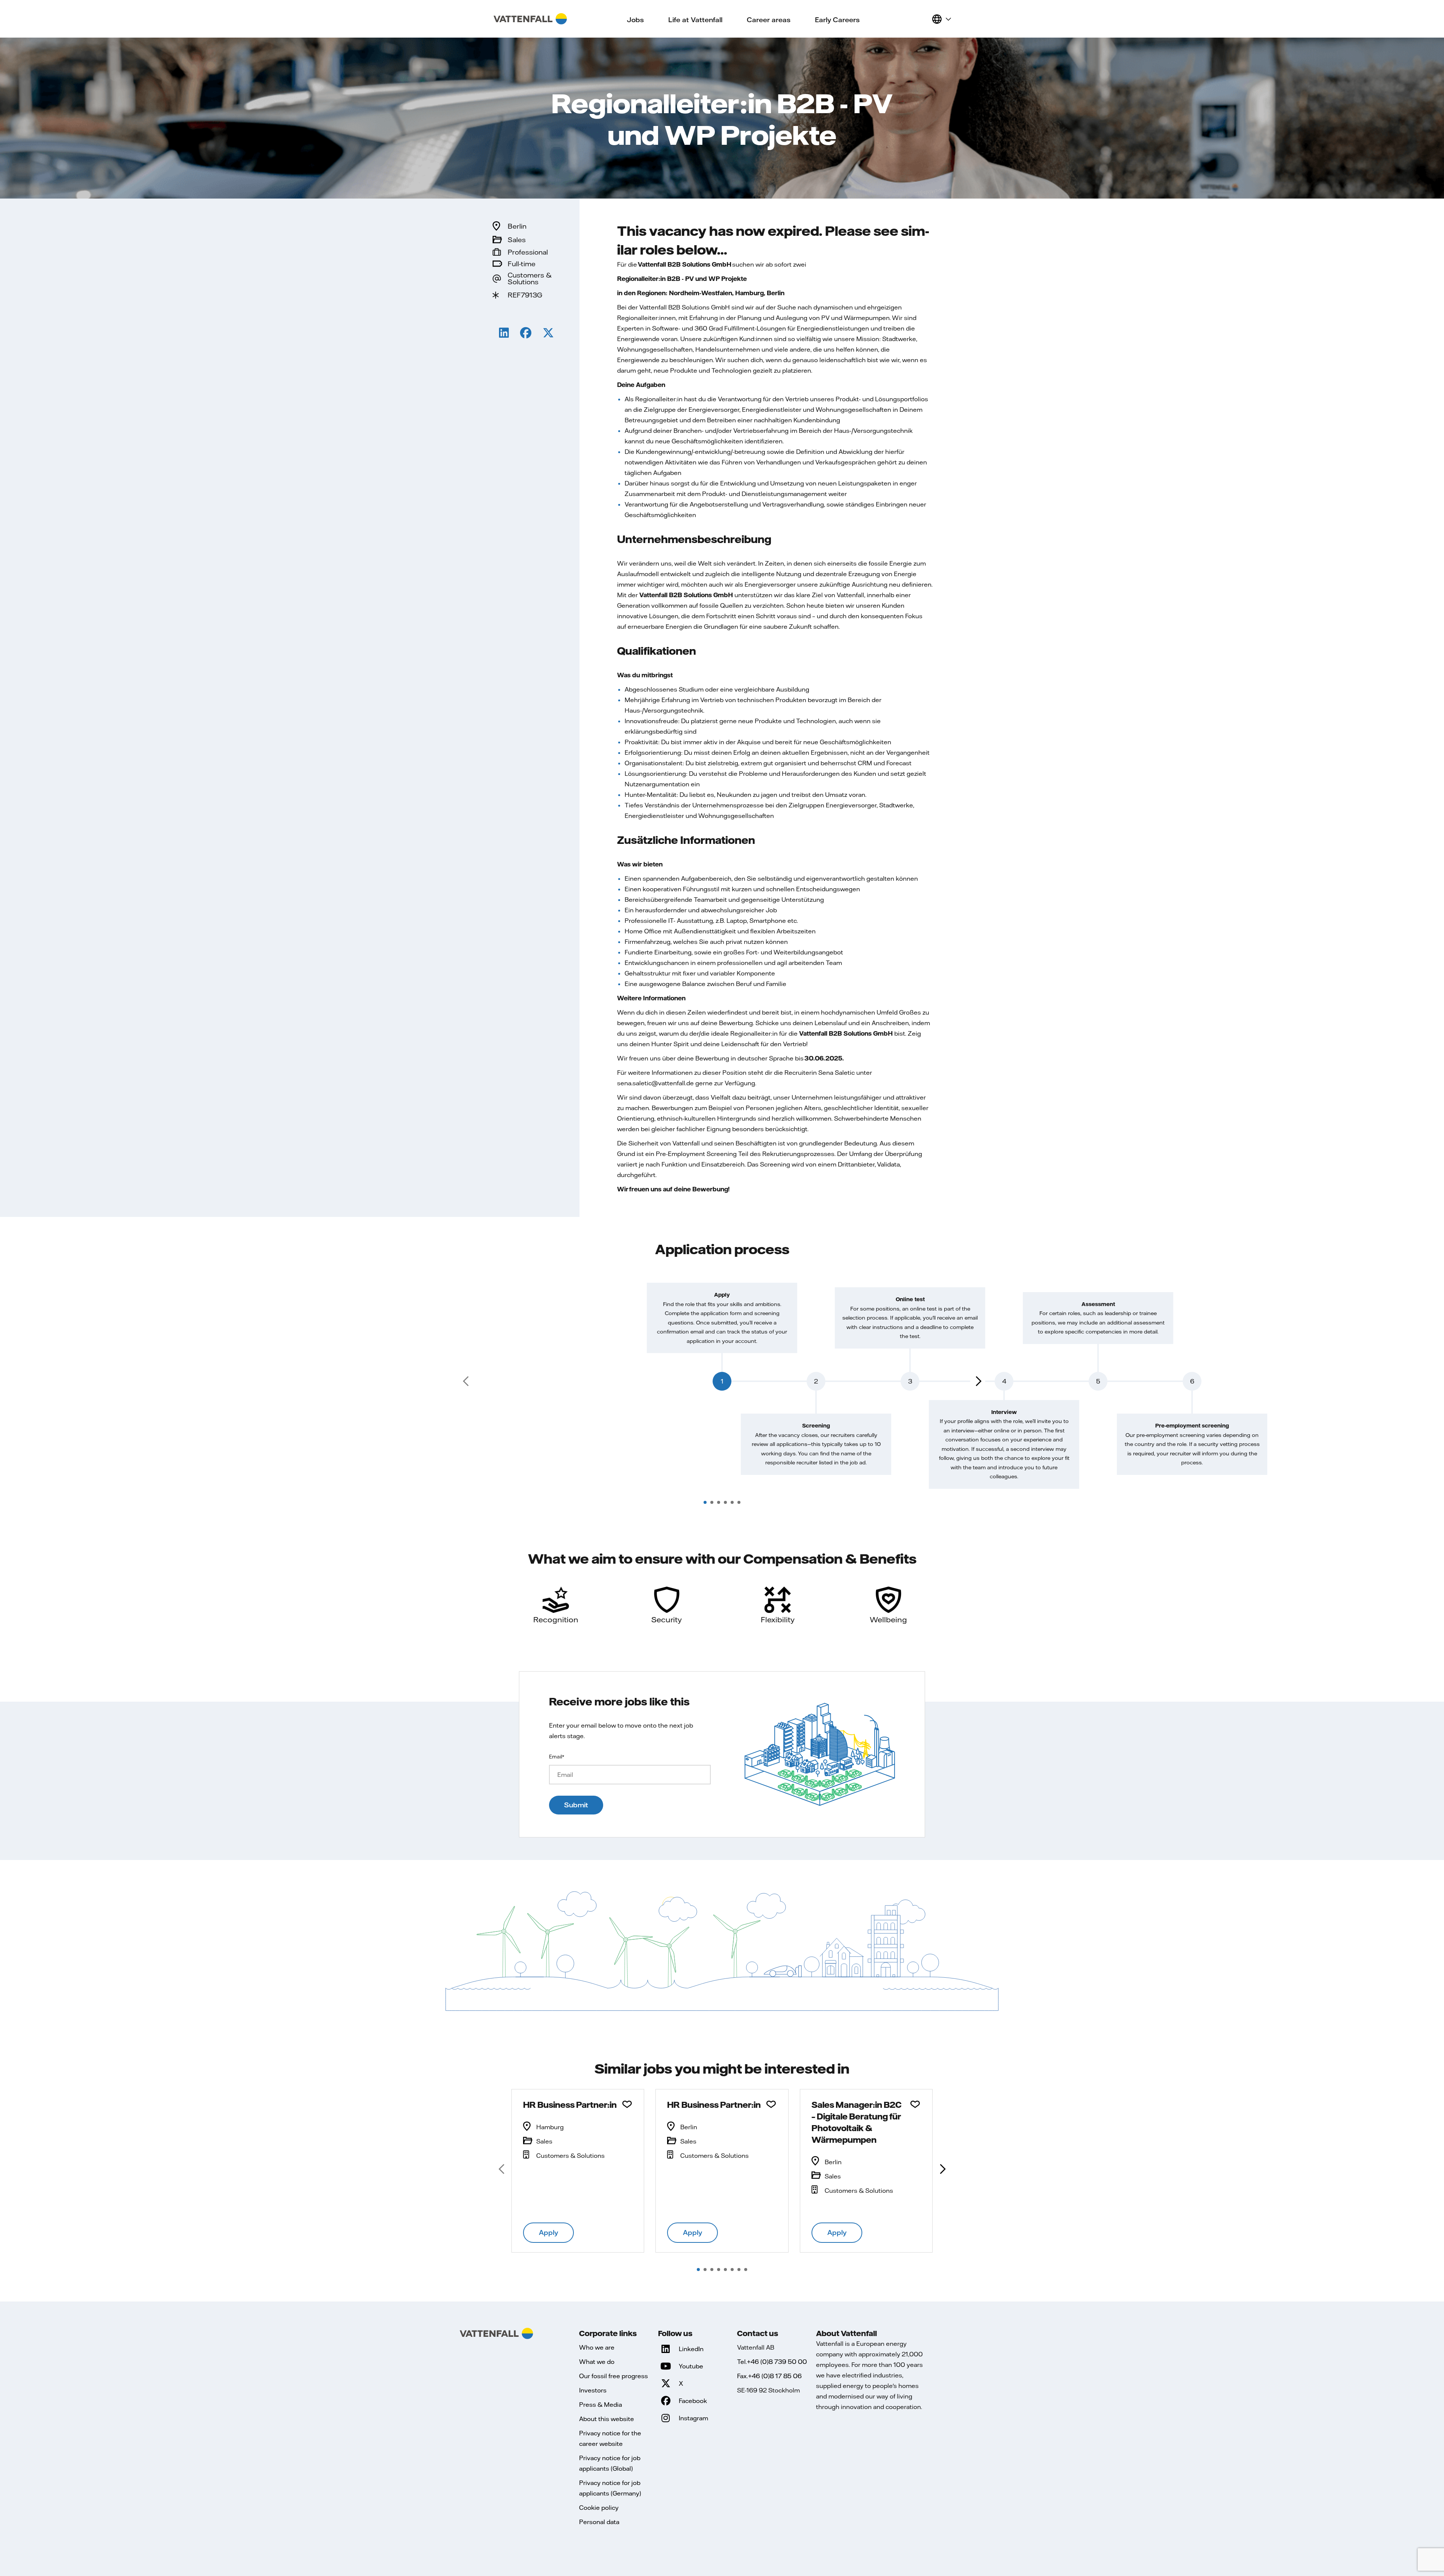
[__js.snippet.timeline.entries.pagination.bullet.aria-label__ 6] (739, 1502)
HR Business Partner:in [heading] (570, 2104)
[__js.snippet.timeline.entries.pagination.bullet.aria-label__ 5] (732, 1502)
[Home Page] (530, 19)
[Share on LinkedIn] (504, 334)
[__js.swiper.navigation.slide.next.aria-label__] (942, 2169)
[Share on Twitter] (548, 334)
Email (557, 1757)
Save (627, 2104)
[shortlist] (923, 19)
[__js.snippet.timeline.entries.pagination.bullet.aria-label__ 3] (719, 1502)
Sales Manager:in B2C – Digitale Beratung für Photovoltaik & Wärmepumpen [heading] (856, 2122)
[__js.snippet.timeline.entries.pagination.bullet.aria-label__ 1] (705, 1502)
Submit (576, 1805)
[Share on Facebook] (526, 334)
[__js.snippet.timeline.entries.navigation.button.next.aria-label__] (978, 1381)
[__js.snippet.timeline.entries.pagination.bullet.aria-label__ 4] (725, 1502)
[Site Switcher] (941, 19)
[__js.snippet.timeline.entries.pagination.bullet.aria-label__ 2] (712, 1502)
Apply (548, 2232)
